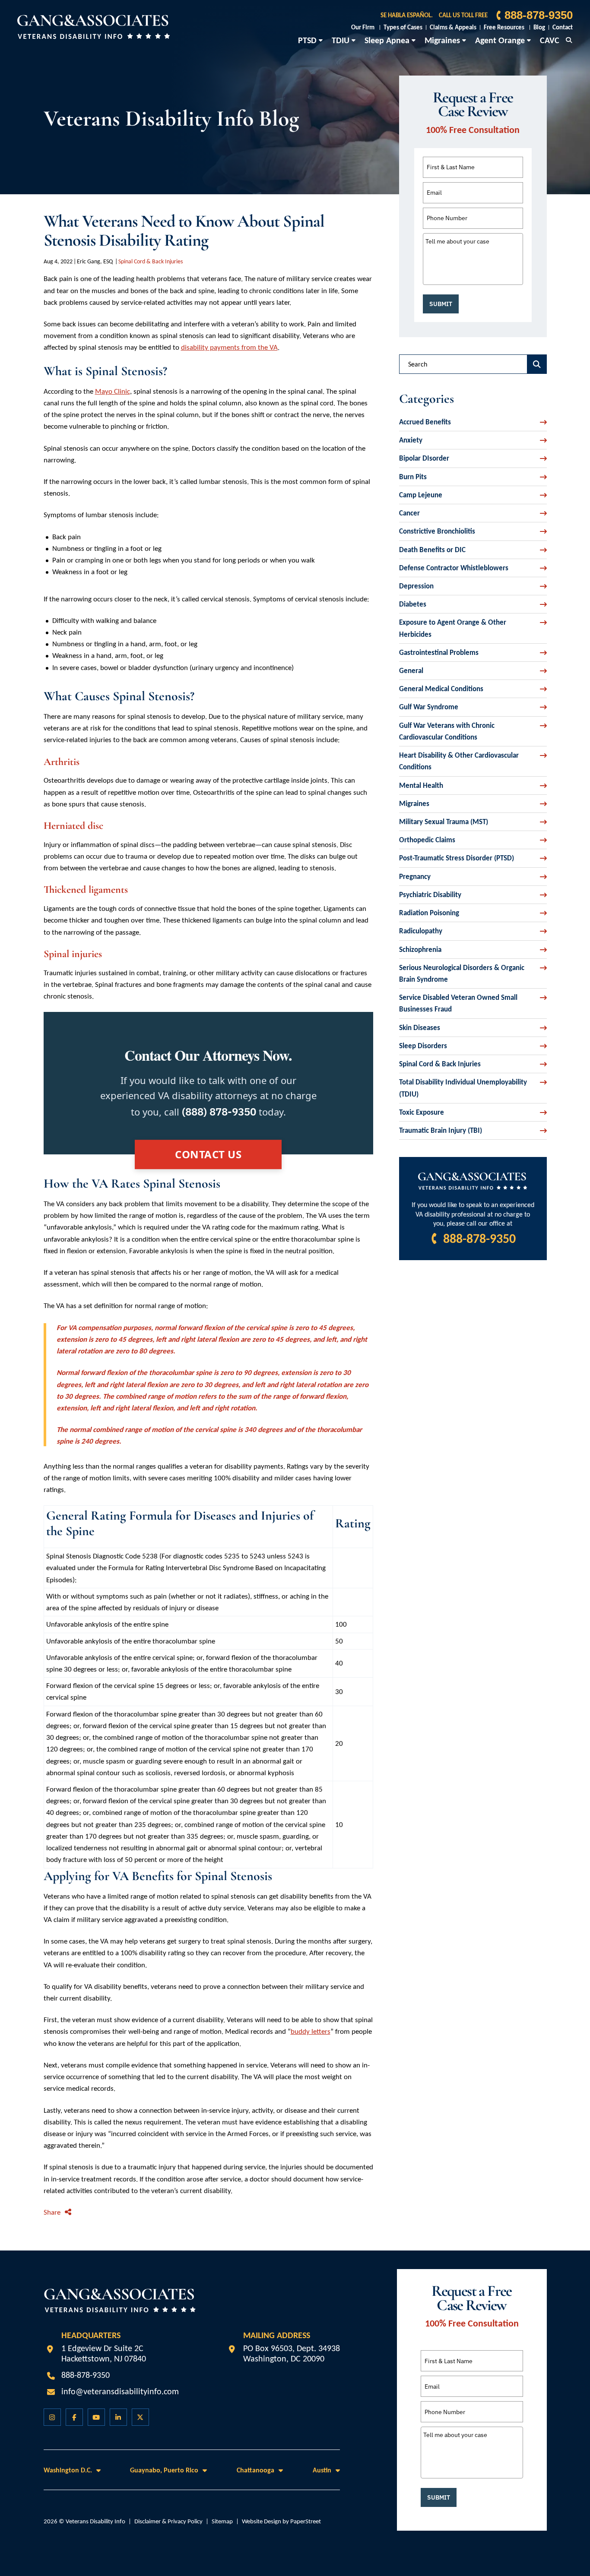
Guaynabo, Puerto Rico (164, 2470)
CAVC (550, 40)
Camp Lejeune (421, 495)
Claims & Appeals (453, 27)
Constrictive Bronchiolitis (437, 531)
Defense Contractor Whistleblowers (454, 568)
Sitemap (222, 2521)
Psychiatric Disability (430, 895)
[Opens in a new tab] (52, 2417)
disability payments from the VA (229, 347)
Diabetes (413, 604)
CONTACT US (208, 1154)
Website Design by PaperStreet (281, 2521)
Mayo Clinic (113, 391)
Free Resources (504, 27)
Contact (563, 27)
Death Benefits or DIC (432, 550)
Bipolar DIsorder (424, 458)
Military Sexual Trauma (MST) (444, 822)
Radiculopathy (421, 931)
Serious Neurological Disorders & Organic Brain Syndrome (462, 974)
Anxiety (411, 440)
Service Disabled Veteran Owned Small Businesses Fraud (458, 1003)
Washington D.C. (68, 2470)
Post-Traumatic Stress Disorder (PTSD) (457, 858)
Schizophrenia (420, 950)
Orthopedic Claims (427, 840)
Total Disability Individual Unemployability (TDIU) (463, 1088)
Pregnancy (415, 877)
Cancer (409, 513)
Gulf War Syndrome (429, 707)
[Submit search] (537, 364)
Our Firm (363, 27)
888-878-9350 (539, 15)
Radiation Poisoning (429, 913)
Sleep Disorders (423, 1046)
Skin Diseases (420, 1028)
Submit (441, 304)
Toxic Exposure (422, 1112)
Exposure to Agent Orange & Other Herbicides (453, 628)
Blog (539, 27)
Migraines (442, 40)
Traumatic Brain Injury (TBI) (441, 1130)
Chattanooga (255, 2470)
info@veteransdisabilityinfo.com (120, 2391)
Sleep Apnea (387, 40)
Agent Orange (500, 40)
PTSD (307, 40)
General (411, 671)
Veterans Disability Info (95, 2521)
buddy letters (311, 2031)
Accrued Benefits (425, 422)
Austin (322, 2470)
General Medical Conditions (441, 689)
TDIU (341, 40)
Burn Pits (413, 477)
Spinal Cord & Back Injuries (151, 261)
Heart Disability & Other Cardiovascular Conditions (459, 761)
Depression (416, 586)
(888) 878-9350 (219, 1112)
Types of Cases (403, 27)
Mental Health (421, 785)
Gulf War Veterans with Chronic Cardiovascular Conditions (447, 731)
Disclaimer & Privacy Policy (168, 2521)
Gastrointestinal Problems (439, 653)
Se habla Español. (407, 15)
